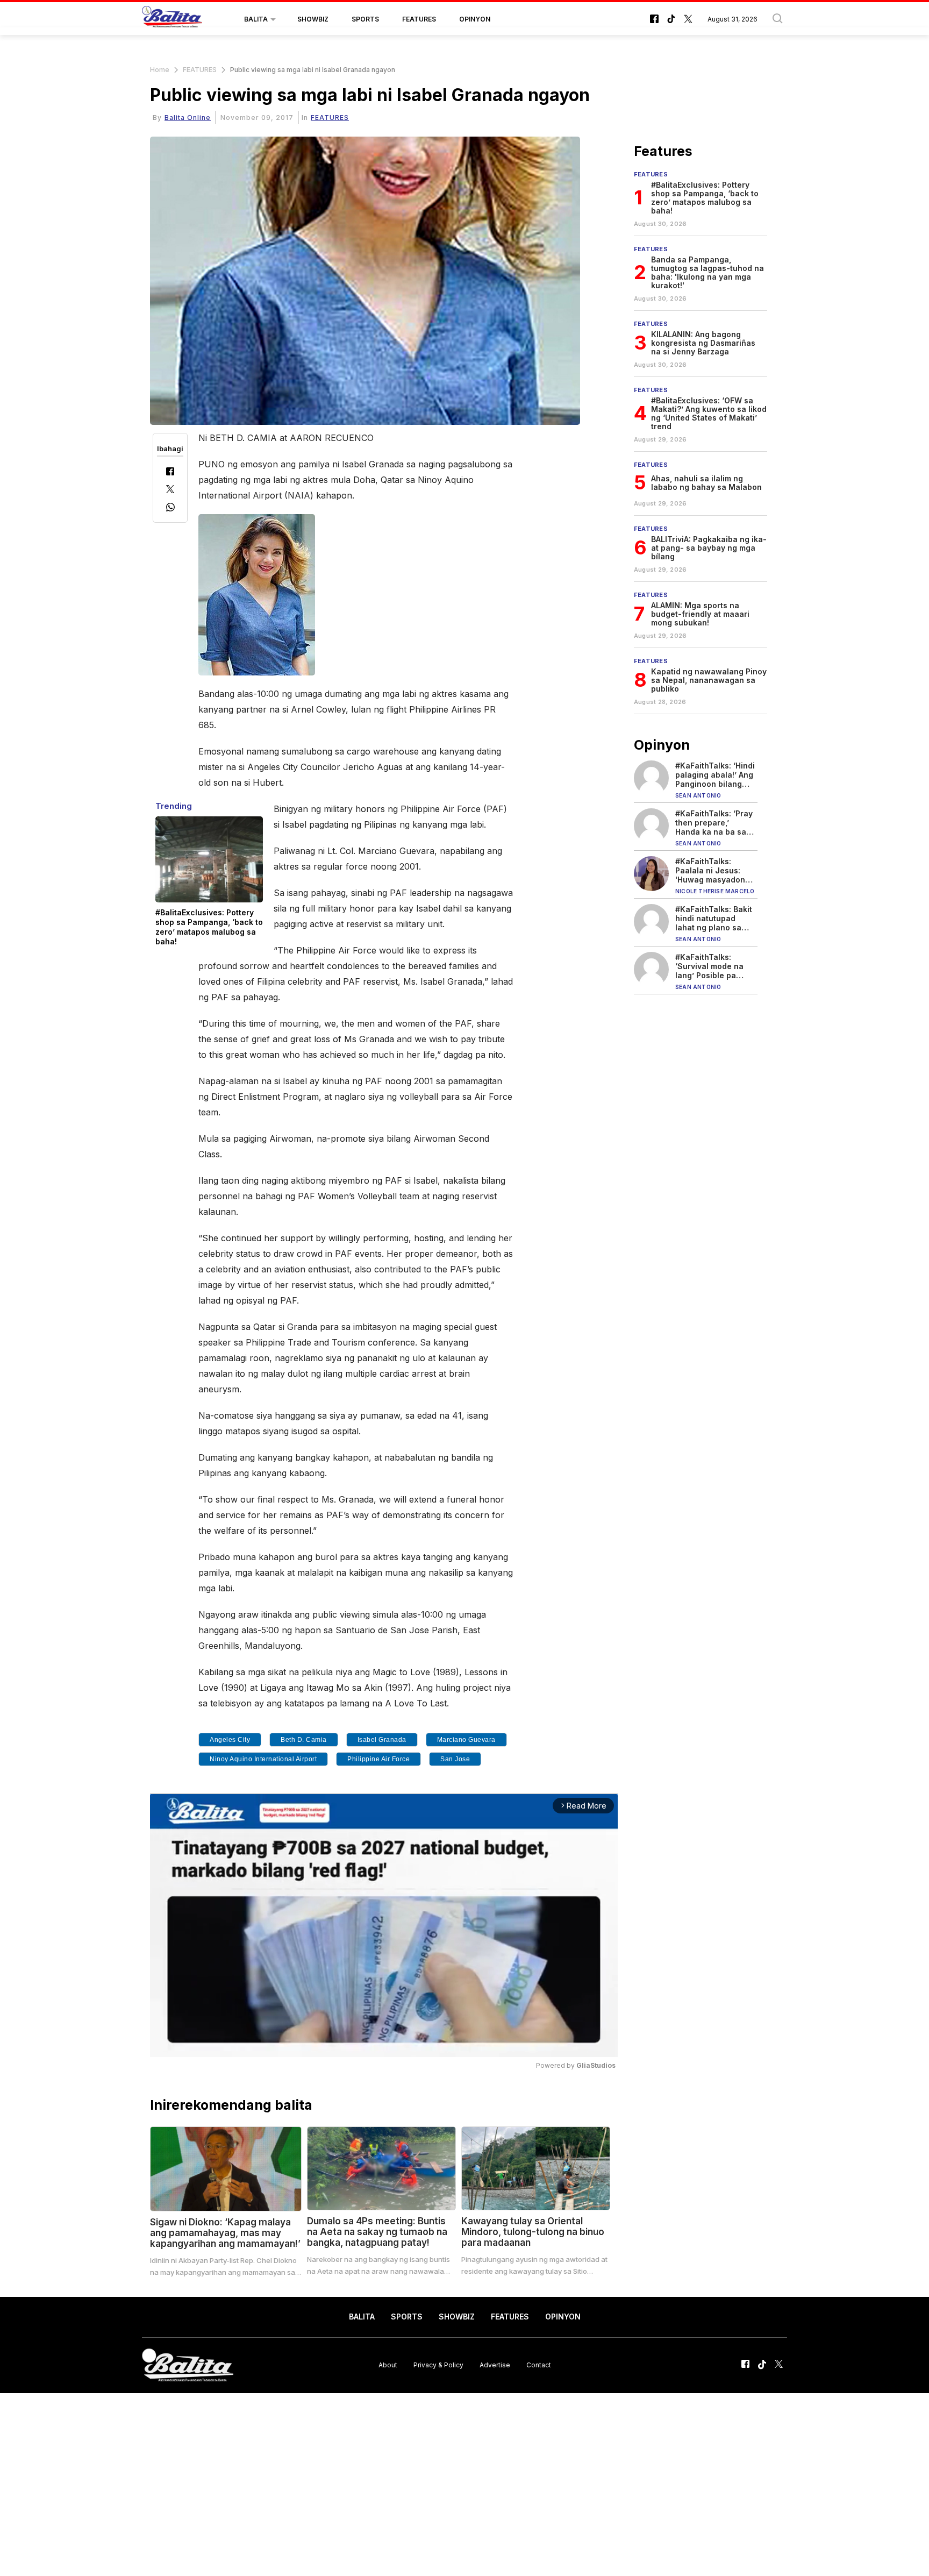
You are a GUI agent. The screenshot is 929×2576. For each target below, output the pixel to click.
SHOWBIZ (313, 19)
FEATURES (419, 19)
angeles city (230, 1740)
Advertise (495, 2365)
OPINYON (475, 19)
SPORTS (365, 19)
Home (160, 70)
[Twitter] (170, 490)
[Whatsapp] (170, 508)
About (388, 2365)
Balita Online (188, 118)
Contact (539, 2365)
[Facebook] (170, 472)
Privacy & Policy (438, 2365)
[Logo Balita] (172, 19)
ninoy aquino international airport (263, 1759)
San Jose (455, 1759)
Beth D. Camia (304, 1740)
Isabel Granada (382, 1740)
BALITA (256, 19)
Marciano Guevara (466, 1740)
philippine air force (378, 1759)
